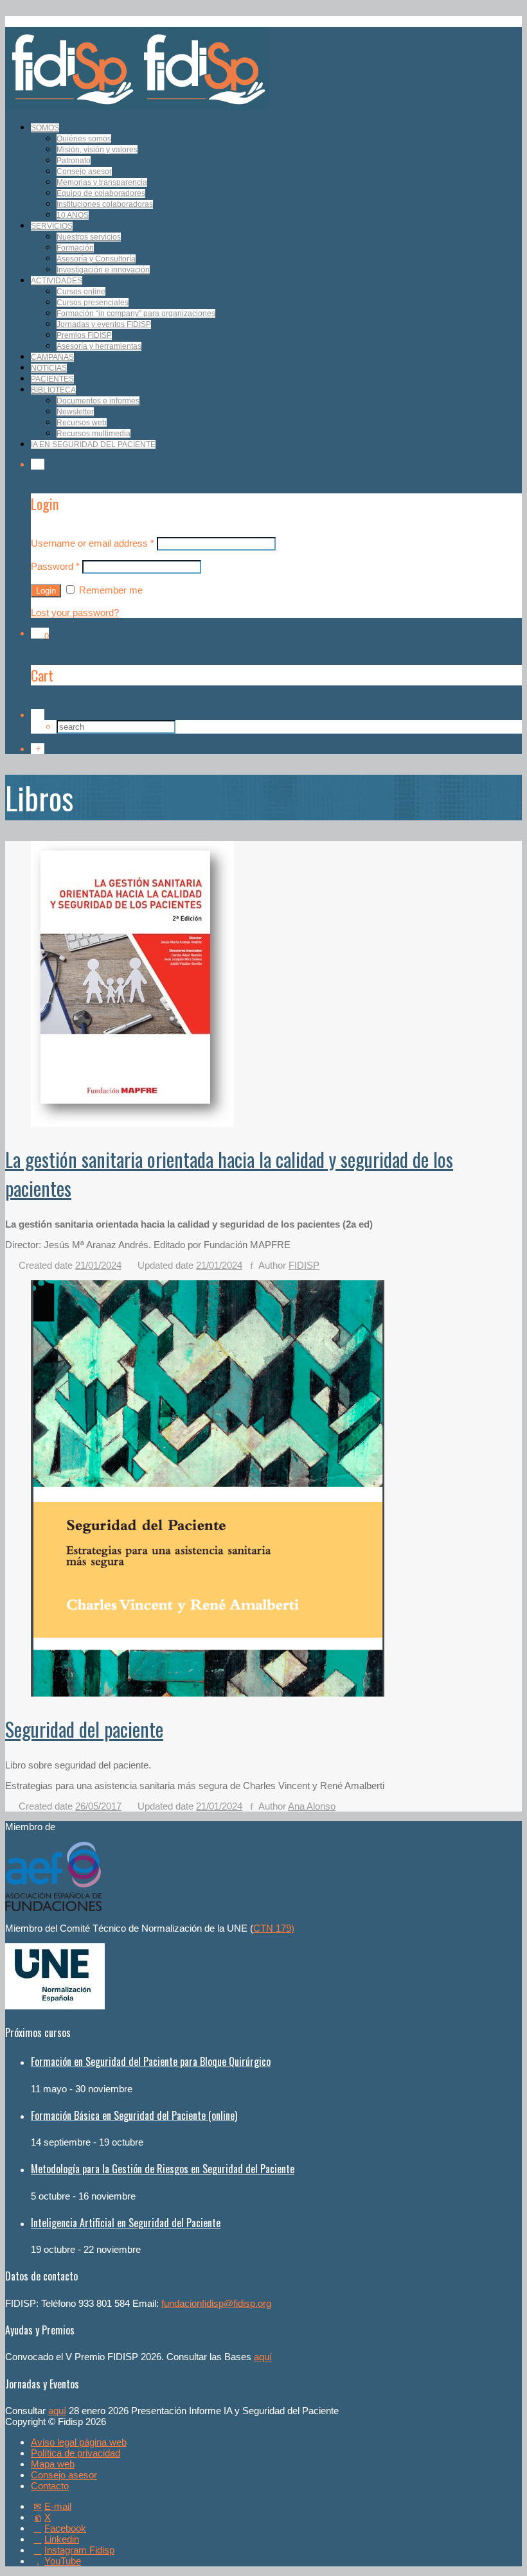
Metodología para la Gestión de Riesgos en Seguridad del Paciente (163, 2169)
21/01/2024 (98, 1265)
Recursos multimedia (94, 434)
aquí (263, 2357)
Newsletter (75, 412)
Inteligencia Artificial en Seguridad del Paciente (126, 2223)
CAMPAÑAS (52, 357)
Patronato (74, 161)
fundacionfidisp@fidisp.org (216, 2303)
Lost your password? (75, 613)
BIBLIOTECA (53, 390)
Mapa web (53, 2464)
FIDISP (304, 1265)
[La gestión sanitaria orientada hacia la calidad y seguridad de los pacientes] (132, 1123)
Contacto (50, 2486)
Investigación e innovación (103, 270)
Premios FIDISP (84, 335)
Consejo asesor (84, 172)
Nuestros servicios (89, 237)
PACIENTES (52, 379)
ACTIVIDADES (57, 281)
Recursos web (82, 423)
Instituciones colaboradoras (105, 204)
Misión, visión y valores (97, 150)
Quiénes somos (84, 139)
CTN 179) (274, 1928)
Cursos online (81, 292)
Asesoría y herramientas (99, 346)
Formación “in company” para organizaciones (136, 313)
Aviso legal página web (79, 2442)
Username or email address (93, 543)
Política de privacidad (76, 2453)
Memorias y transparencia (102, 182)
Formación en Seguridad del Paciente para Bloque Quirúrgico (151, 2061)
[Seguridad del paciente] (208, 1693)
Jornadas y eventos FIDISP (104, 324)
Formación (75, 248)
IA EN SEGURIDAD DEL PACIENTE (93, 445)
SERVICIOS (52, 226)
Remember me (110, 590)
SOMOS (45, 128)
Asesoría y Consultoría (96, 259)
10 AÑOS (73, 215)
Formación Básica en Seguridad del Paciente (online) (134, 2115)
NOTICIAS (49, 368)
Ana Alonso (312, 1806)
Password (55, 566)
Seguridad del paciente (84, 1729)
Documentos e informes (98, 401)
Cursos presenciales (93, 303)
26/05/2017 (98, 1806)
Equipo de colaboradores (101, 193)
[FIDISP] (137, 106)
